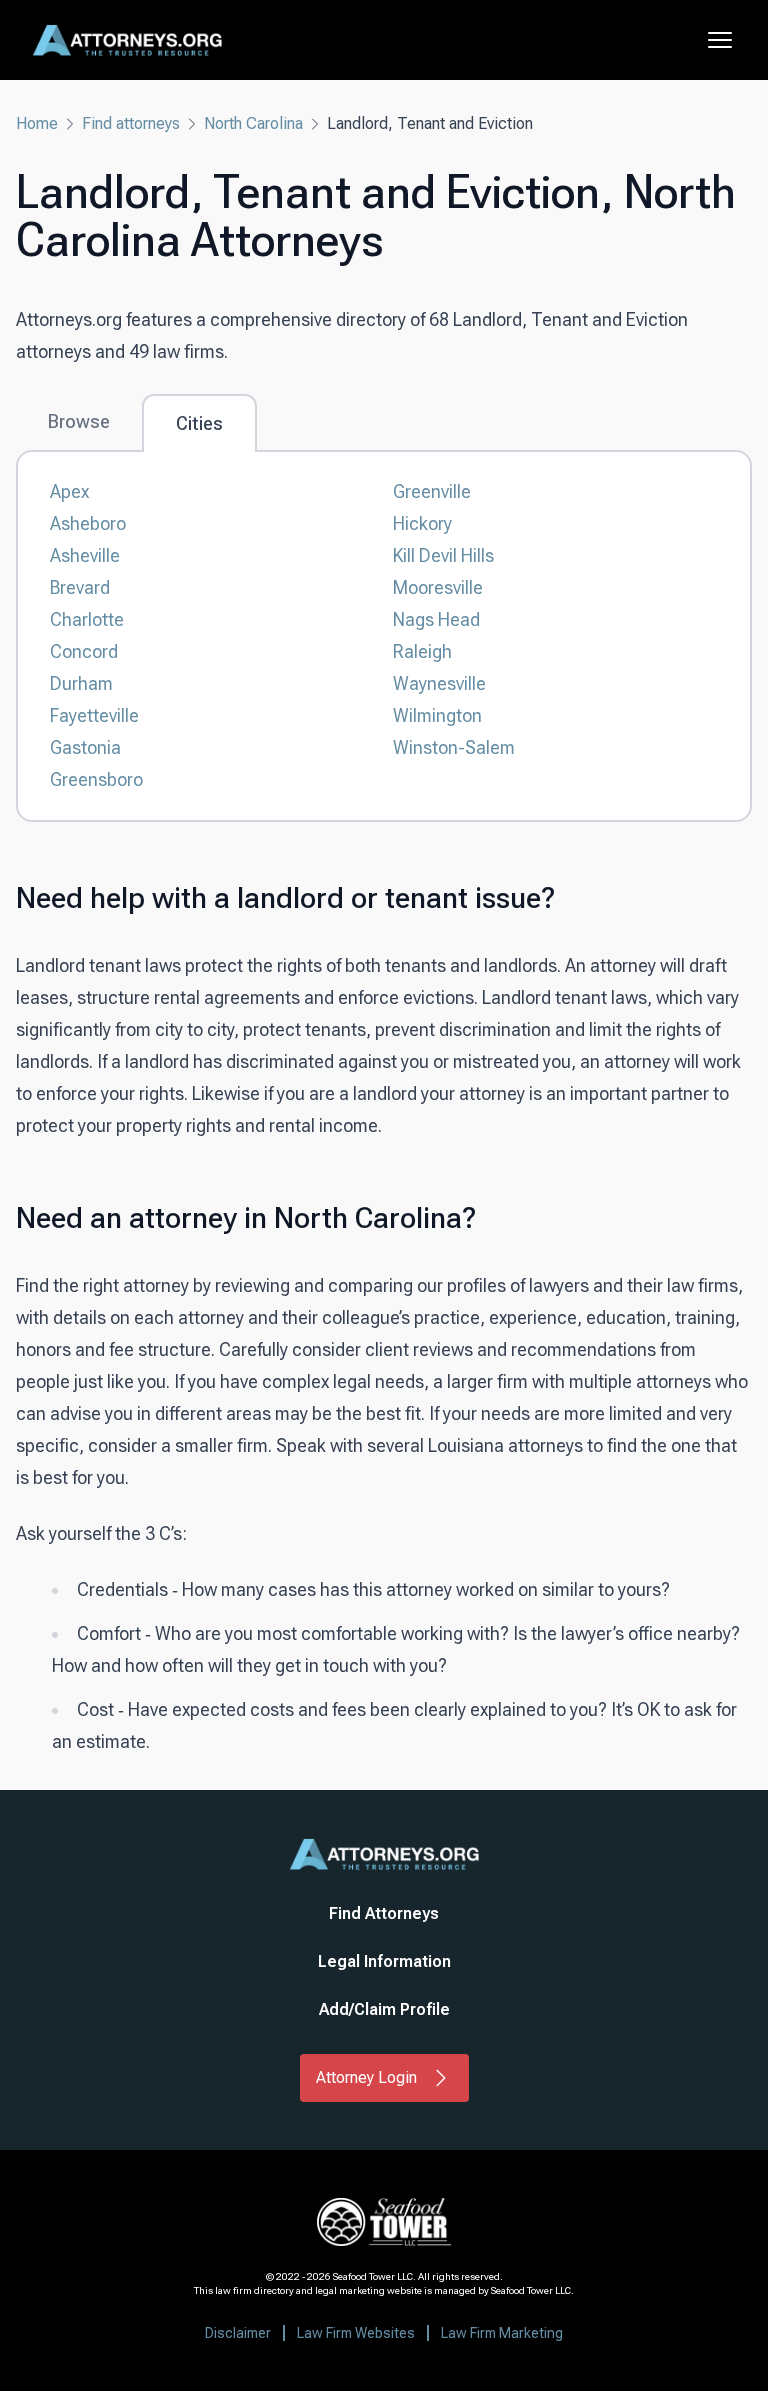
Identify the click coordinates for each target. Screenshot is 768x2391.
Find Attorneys (384, 1913)
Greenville (432, 491)
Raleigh (422, 651)
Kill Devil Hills (443, 555)
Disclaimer (238, 2333)
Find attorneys (131, 123)
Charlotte (87, 619)
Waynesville (439, 683)
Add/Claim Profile (384, 2009)
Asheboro (88, 523)
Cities (199, 423)
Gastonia (85, 747)
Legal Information (384, 1961)
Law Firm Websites (356, 2333)
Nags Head (436, 619)
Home (37, 123)
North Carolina (253, 123)
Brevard (80, 587)
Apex (69, 491)
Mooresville (438, 587)
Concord (84, 651)
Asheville (85, 555)
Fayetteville (94, 715)
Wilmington (437, 715)
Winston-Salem (454, 747)
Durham (81, 683)
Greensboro (96, 779)
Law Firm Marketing (502, 2333)
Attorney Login (366, 2077)
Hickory (422, 523)
